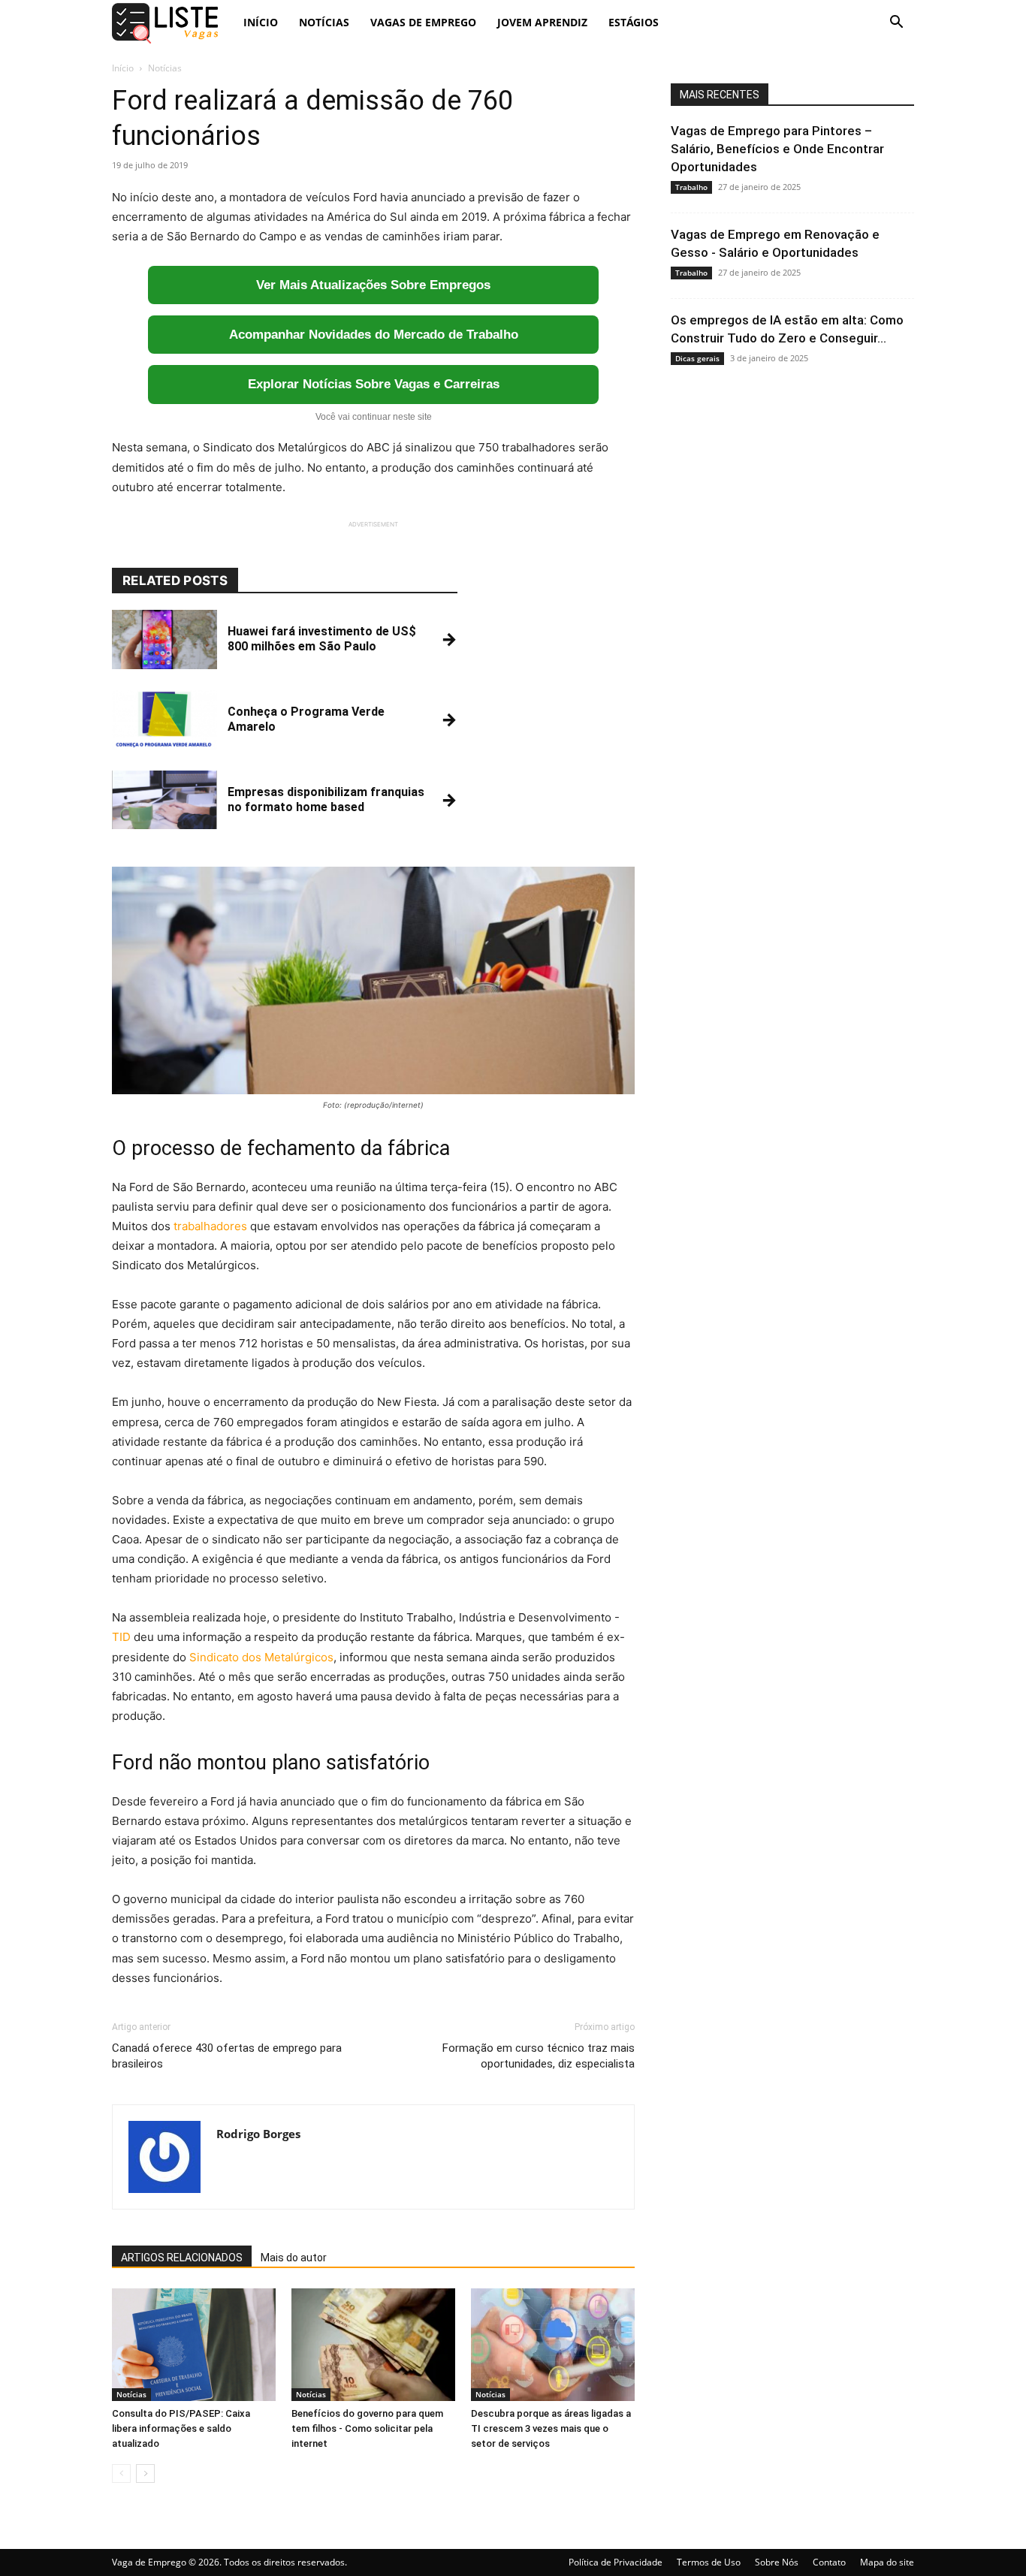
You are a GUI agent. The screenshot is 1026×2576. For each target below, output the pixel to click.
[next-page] (145, 2473)
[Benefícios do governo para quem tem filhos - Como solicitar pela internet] (373, 2345)
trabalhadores (210, 1226)
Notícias (324, 22)
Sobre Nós (777, 2562)
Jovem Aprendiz (542, 22)
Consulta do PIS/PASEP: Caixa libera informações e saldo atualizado (181, 2428)
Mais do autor (294, 2258)
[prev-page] (121, 2473)
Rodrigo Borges (258, 2134)
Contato (829, 2562)
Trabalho (691, 187)
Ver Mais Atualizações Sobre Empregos (373, 285)
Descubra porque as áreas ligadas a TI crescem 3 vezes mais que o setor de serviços (551, 2428)
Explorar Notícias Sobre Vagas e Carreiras (374, 384)
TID (121, 1637)
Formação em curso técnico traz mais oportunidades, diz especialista (539, 2056)
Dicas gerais (697, 358)
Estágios (634, 22)
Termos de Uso (709, 2562)
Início (261, 22)
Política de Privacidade (616, 2562)
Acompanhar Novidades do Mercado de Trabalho (374, 335)
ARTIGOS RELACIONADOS (182, 2258)
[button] (896, 24)
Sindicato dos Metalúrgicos (261, 1657)
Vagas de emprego (423, 22)
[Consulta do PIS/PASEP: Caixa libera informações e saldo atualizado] (194, 2345)
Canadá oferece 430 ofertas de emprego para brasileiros (227, 2056)
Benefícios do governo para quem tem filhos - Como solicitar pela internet (367, 2428)
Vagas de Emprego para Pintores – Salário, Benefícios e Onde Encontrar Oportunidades (777, 149)
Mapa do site (887, 2562)
